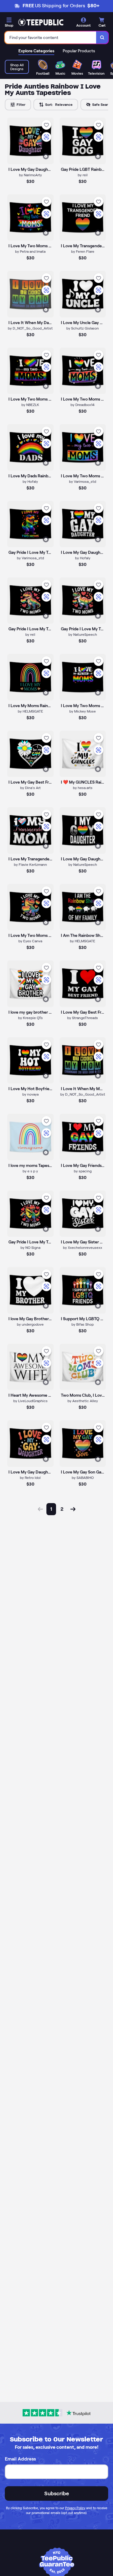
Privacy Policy (75, 2508)
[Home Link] (41, 22)
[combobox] (51, 37)
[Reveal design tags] (46, 156)
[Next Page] (73, 1509)
